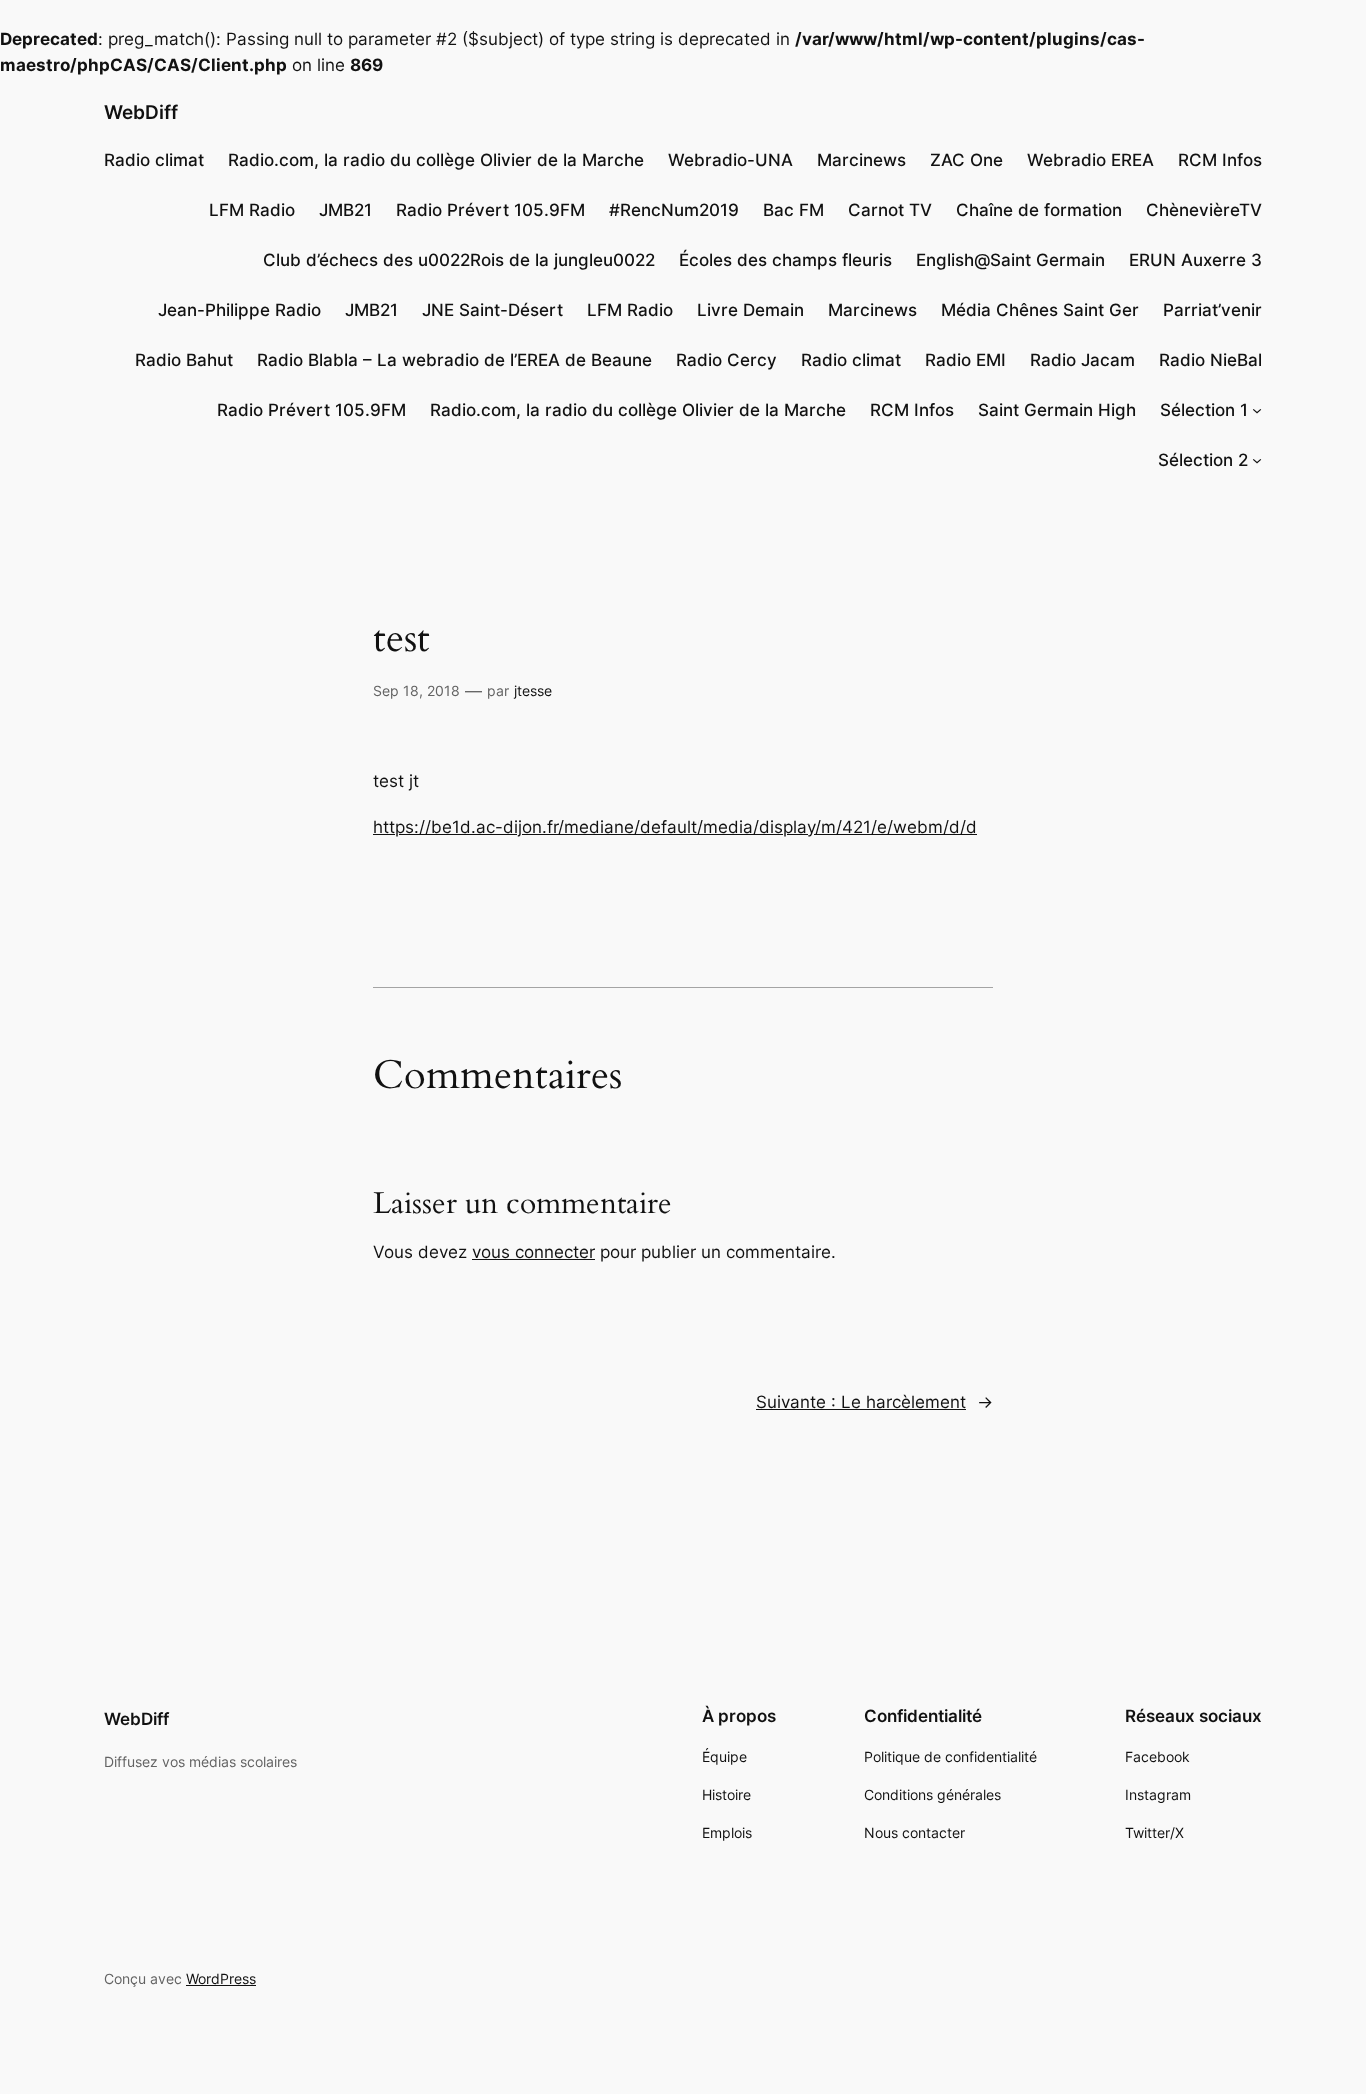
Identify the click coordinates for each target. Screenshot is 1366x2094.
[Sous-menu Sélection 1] (1257, 410)
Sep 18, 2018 (416, 690)
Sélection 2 (1203, 460)
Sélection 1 (1204, 410)
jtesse (533, 690)
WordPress (221, 1978)
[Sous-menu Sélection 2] (1257, 460)
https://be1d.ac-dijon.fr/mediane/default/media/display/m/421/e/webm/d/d (675, 827)
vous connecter (533, 1252)
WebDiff (141, 112)
